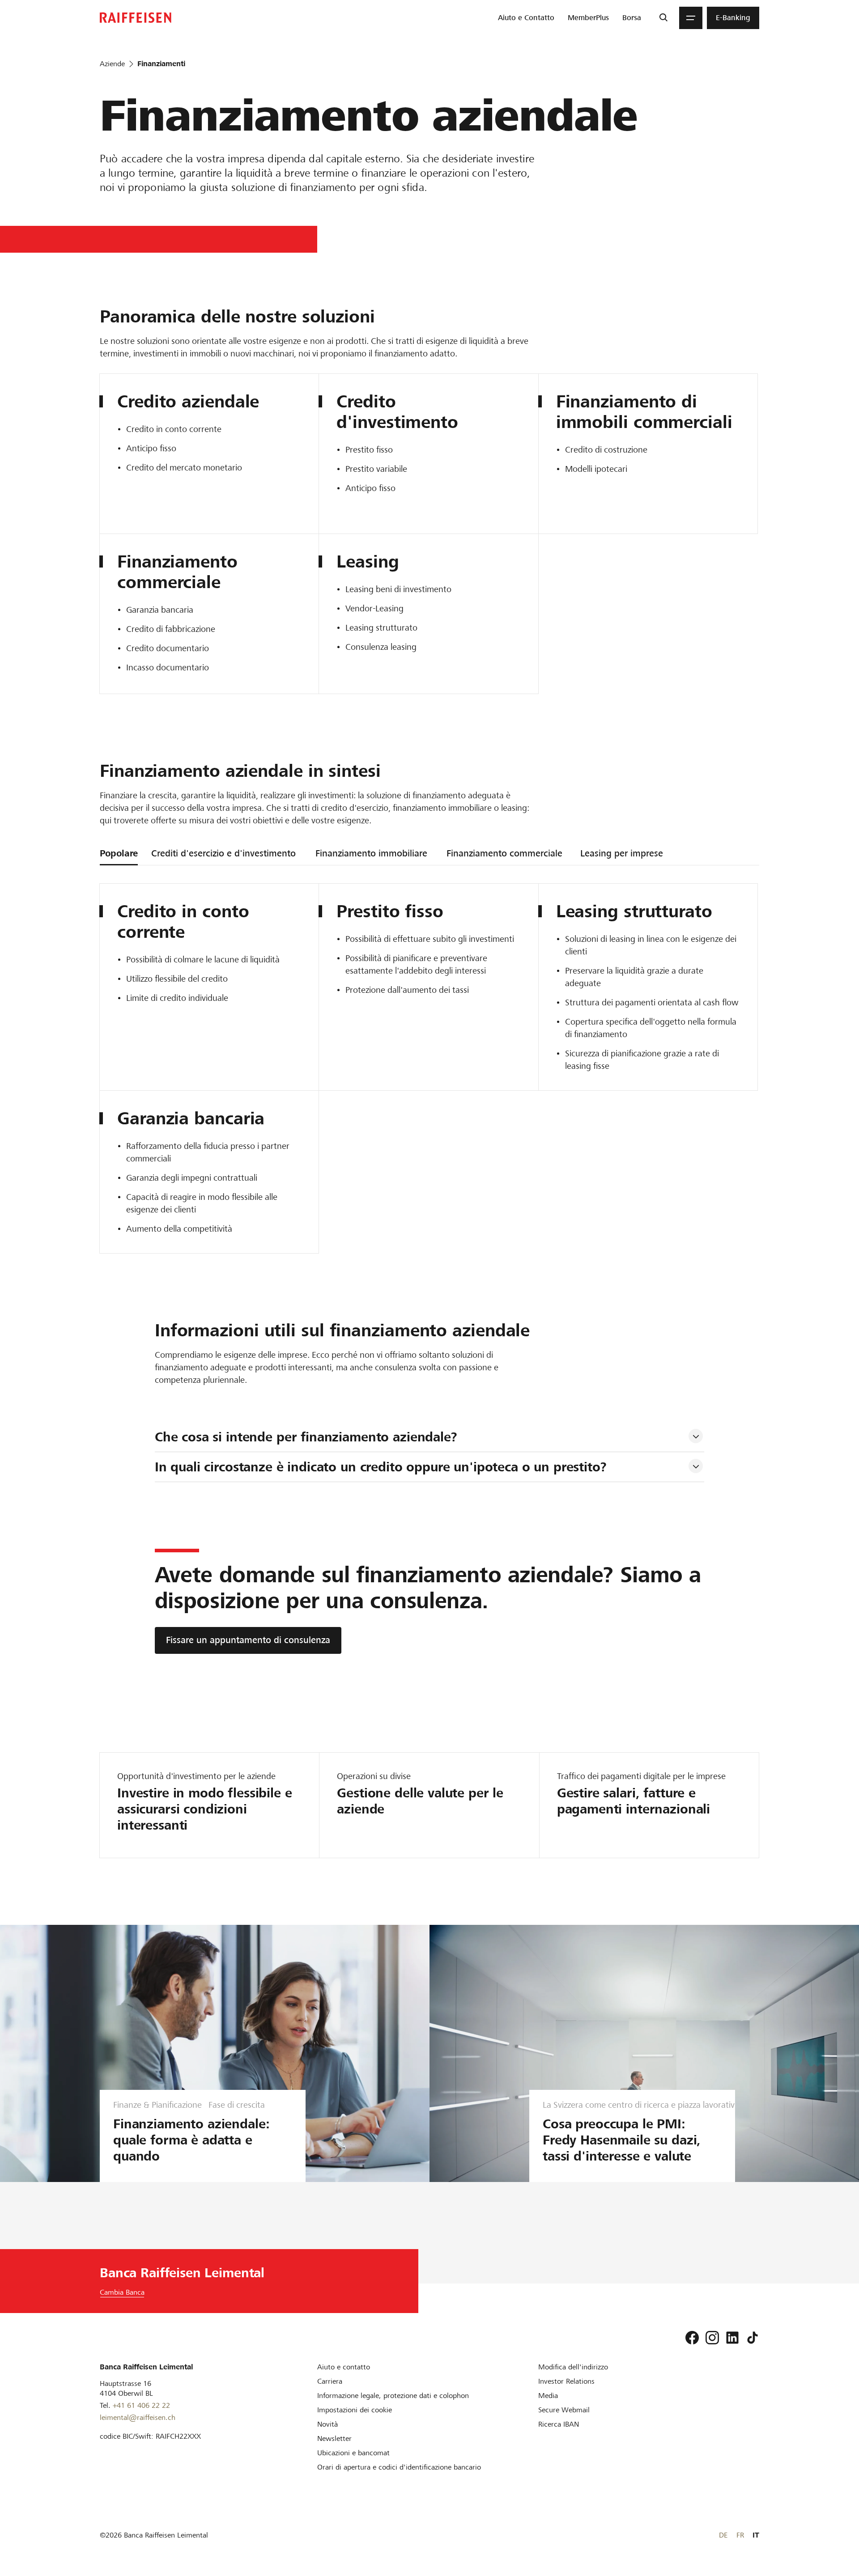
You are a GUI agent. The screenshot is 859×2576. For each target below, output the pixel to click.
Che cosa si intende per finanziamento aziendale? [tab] (306, 1437)
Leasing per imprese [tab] (622, 853)
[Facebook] (692, 2338)
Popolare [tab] (119, 853)
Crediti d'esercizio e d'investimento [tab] (223, 853)
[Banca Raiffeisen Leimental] (136, 18)
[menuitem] (526, 18)
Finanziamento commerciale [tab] (504, 853)
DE (723, 2535)
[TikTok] (753, 2338)
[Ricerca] (663, 18)
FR (740, 2535)
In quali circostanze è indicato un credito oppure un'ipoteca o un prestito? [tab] (381, 1467)
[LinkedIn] (732, 2338)
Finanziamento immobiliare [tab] (371, 853)
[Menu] (691, 18)
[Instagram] (712, 2338)
